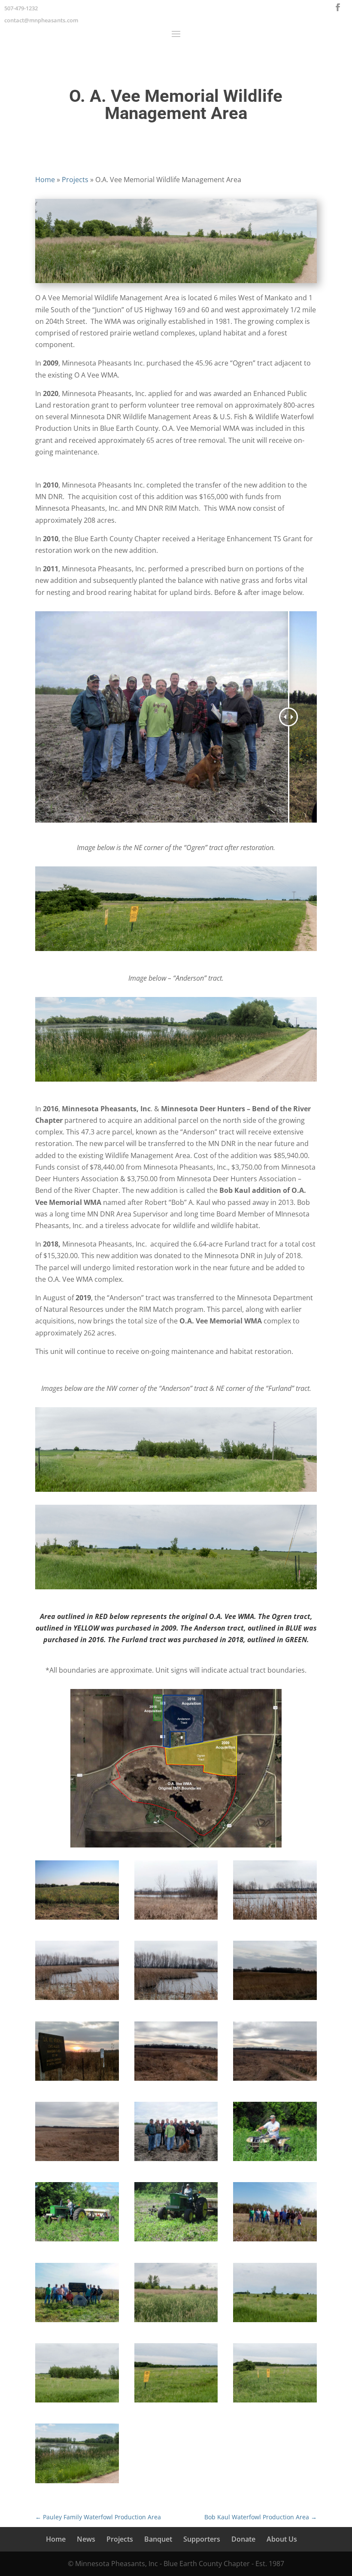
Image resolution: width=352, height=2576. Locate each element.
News (86, 2539)
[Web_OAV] (176, 2161)
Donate (243, 2539)
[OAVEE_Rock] (77, 2322)
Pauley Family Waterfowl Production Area (98, 2517)
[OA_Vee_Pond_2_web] (176, 2000)
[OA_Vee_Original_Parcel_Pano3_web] (176, 2081)
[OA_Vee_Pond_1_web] (77, 2000)
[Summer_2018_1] (77, 2483)
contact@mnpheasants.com (41, 20)
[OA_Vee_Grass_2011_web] (77, 1920)
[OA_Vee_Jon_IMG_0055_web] (275, 2161)
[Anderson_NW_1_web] (77, 2402)
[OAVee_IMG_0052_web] (77, 2241)
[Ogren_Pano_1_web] (275, 2000)
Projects (75, 180)
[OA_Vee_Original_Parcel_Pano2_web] (77, 2161)
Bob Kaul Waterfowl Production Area (261, 2517)
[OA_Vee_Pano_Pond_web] (275, 1920)
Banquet (158, 2539)
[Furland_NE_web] (275, 2322)
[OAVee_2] (275, 2241)
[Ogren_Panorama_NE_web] (176, 2402)
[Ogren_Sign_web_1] (77, 2081)
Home (45, 180)
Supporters (202, 2539)
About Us (282, 2539)
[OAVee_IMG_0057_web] (176, 2241)
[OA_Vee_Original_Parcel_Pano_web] (275, 2081)
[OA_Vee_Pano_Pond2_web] (176, 1920)
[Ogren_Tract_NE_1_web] (275, 2402)
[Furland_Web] (176, 2322)
